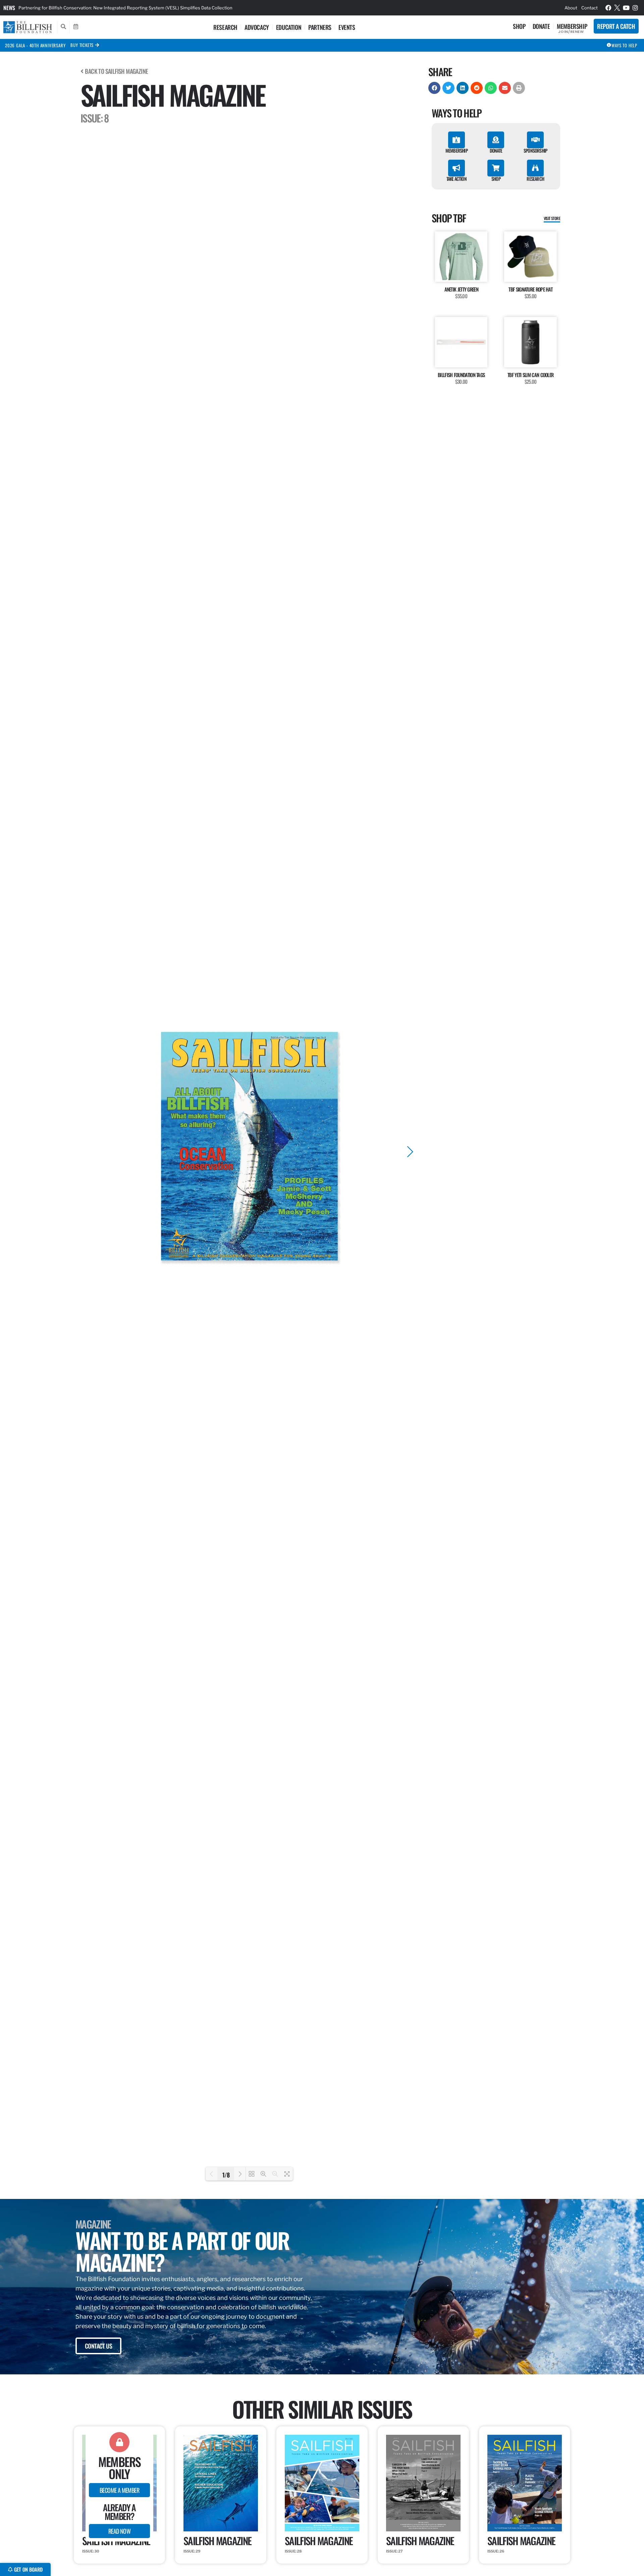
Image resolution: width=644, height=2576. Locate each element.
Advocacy (257, 27)
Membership (572, 26)
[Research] (535, 168)
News (9, 8)
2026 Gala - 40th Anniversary (35, 45)
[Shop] (496, 168)
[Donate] (496, 140)
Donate (541, 26)
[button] (434, 88)
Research (225, 27)
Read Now (119, 2531)
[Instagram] (635, 8)
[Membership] (457, 140)
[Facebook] (608, 8)
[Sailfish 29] (221, 2531)
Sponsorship (535, 150)
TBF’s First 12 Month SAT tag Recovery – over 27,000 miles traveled (89, 8)
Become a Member (119, 2490)
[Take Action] (457, 168)
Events (347, 27)
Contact (589, 8)
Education (289, 27)
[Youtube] (626, 8)
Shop (519, 26)
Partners (320, 27)
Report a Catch (616, 26)
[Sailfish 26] (525, 2531)
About (571, 8)
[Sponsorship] (535, 140)
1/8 (226, 2174)
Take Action (457, 179)
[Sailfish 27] (423, 2531)
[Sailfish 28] (322, 2531)
